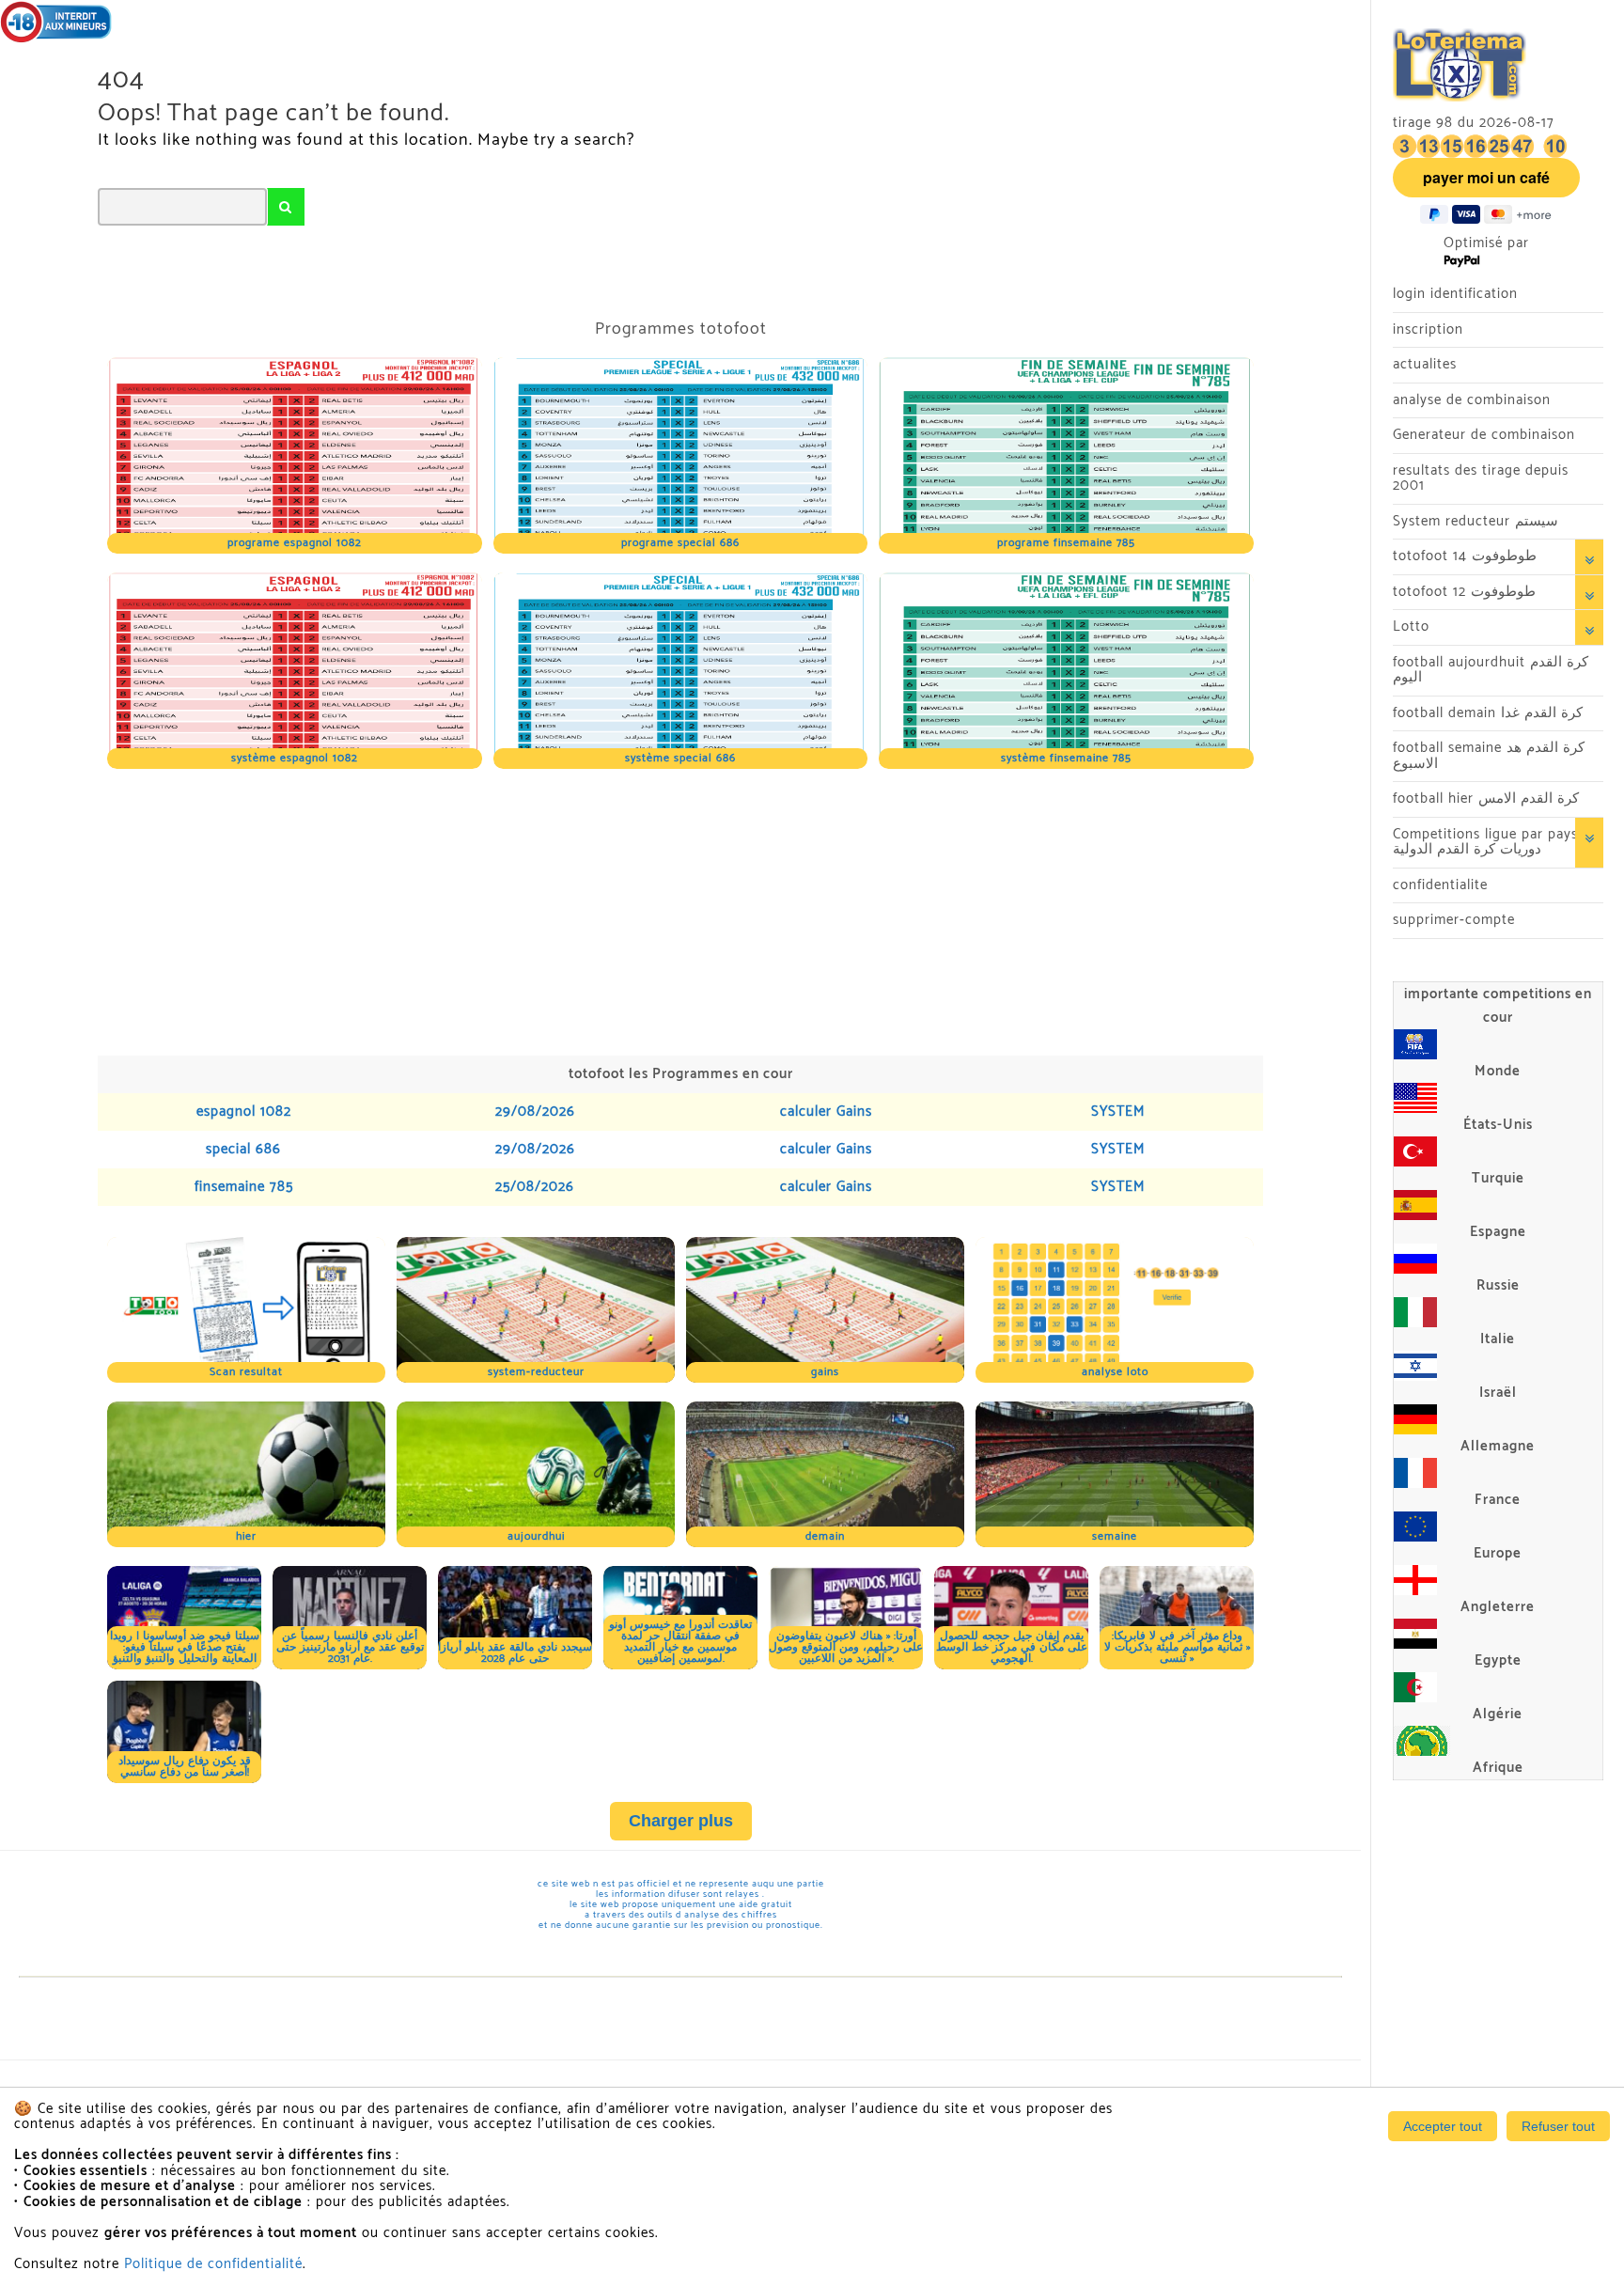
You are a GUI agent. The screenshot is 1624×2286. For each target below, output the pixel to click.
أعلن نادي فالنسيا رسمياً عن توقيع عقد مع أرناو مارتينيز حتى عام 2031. (350, 1647)
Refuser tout (1558, 2126)
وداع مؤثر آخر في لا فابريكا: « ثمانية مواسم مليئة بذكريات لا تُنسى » (1177, 1647)
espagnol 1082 (244, 1112)
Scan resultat (246, 1372)
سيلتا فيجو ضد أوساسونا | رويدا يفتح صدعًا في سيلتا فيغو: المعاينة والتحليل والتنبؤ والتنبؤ (185, 1647)
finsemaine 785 (244, 1187)
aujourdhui (536, 1536)
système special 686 (680, 758)
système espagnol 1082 (295, 758)
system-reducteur (536, 1372)
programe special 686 (680, 543)
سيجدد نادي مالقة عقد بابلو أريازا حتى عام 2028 (515, 1653)
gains (825, 1372)
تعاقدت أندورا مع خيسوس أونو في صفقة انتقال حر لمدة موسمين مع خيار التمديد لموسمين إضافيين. (680, 1642)
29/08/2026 (535, 1112)
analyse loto (1115, 1372)
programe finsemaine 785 (1066, 543)
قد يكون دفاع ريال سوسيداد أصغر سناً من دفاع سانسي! (185, 1767)
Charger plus (681, 1821)
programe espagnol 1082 (295, 543)
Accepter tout (1443, 2126)
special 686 (243, 1149)
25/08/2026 (535, 1187)
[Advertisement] (662, 910)
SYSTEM (1118, 1112)
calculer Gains (826, 1112)
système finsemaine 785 (1066, 758)
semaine (1115, 1536)
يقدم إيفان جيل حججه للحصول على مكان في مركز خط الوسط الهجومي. (1012, 1647)
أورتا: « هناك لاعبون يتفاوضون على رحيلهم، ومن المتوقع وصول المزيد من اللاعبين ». (846, 1647)
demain (825, 1536)
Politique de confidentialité (213, 2264)
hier (246, 1536)
